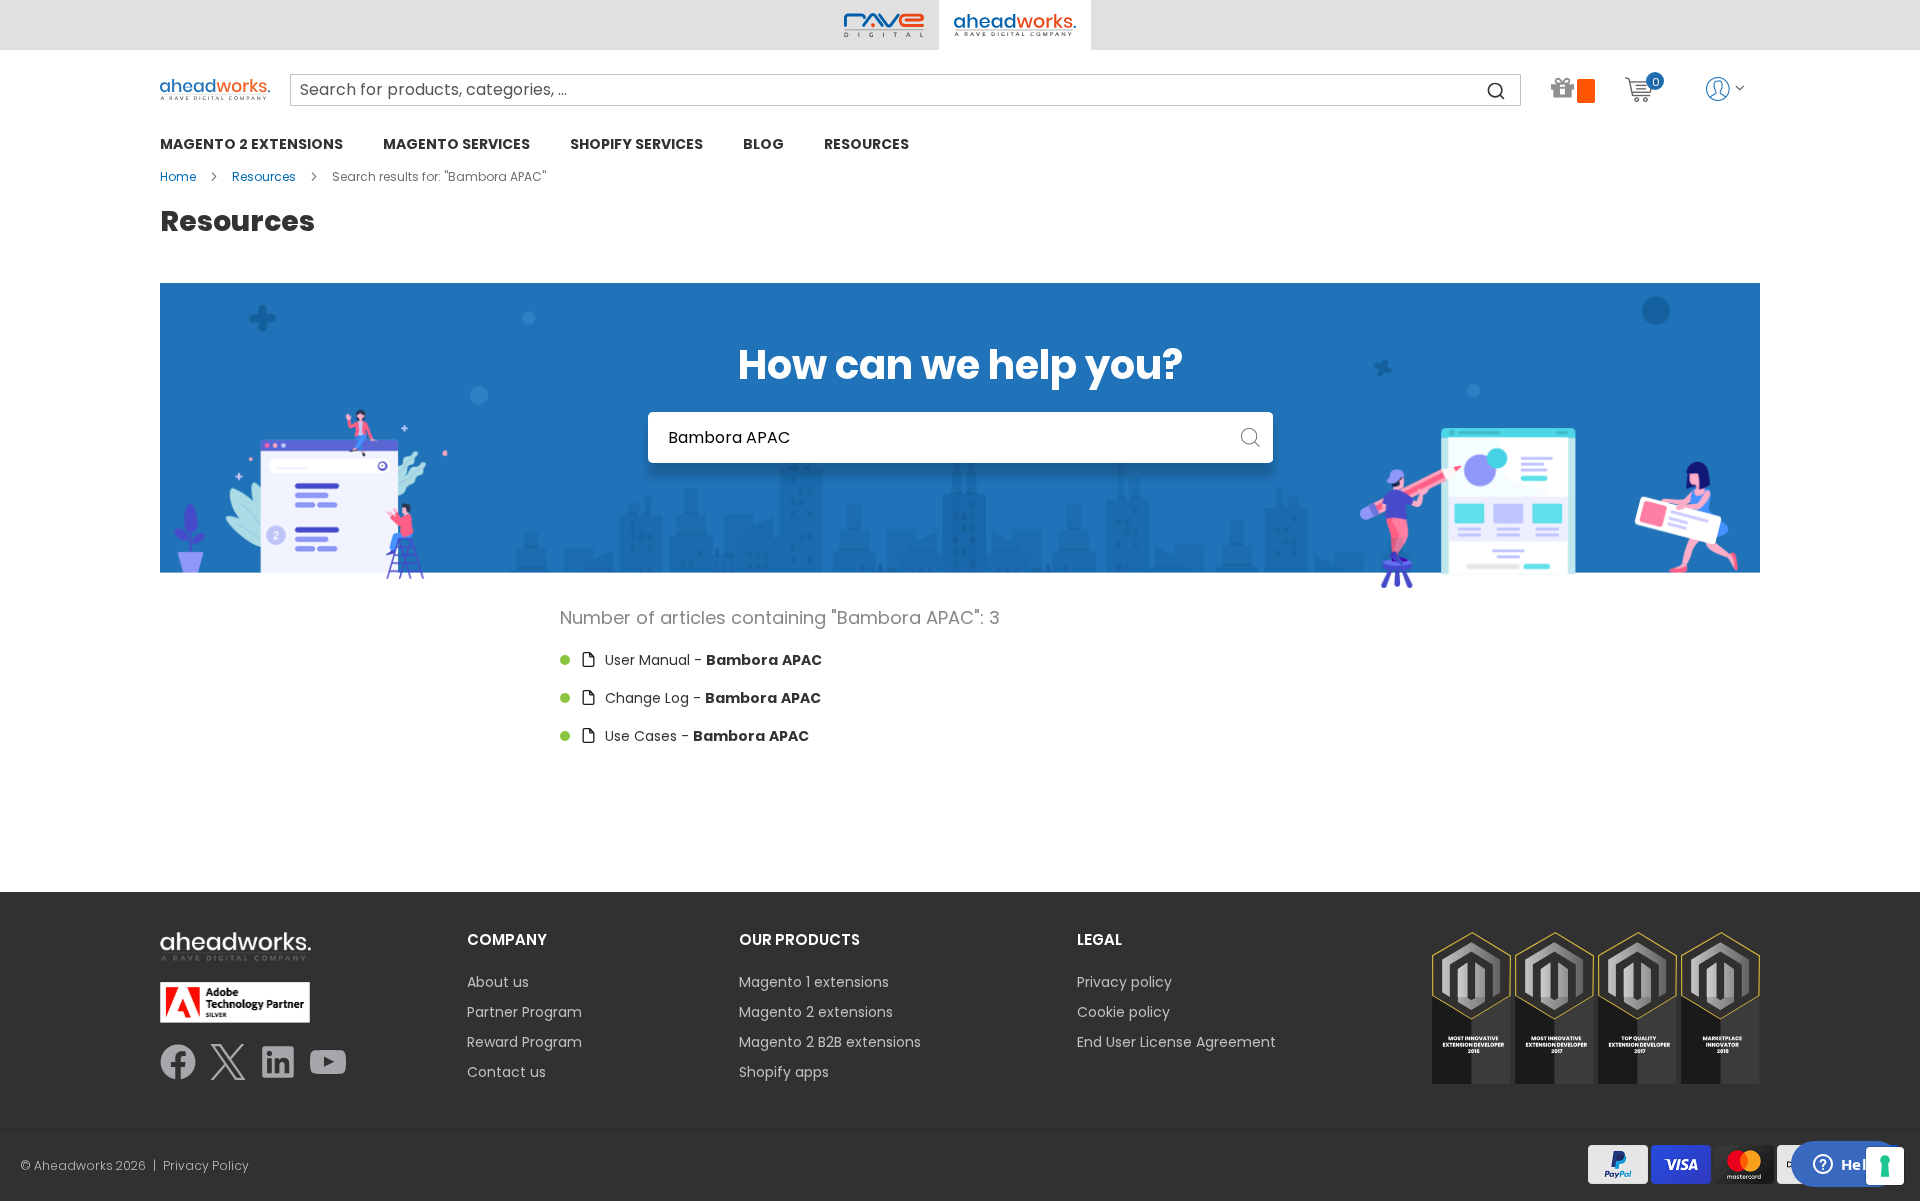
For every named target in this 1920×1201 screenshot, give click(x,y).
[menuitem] (251, 143)
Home (179, 176)
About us (498, 982)
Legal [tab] (1099, 939)
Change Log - (711, 698)
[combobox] (905, 90)
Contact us (506, 1072)
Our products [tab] (799, 939)
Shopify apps (784, 1072)
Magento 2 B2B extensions (830, 1042)
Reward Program (524, 1042)
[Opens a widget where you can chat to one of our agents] (1845, 1166)
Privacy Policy (206, 1166)
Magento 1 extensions (814, 982)
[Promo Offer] (1573, 89)
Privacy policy (1124, 982)
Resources (265, 176)
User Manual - (711, 660)
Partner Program (524, 1012)
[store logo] (215, 89)
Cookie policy (1123, 1012)
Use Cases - (705, 736)
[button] (1014, 25)
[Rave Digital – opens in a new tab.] (884, 25)
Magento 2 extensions (816, 1012)
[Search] (1496, 90)
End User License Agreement (1176, 1042)
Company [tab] (507, 939)
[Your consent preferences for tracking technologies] (1885, 1166)
